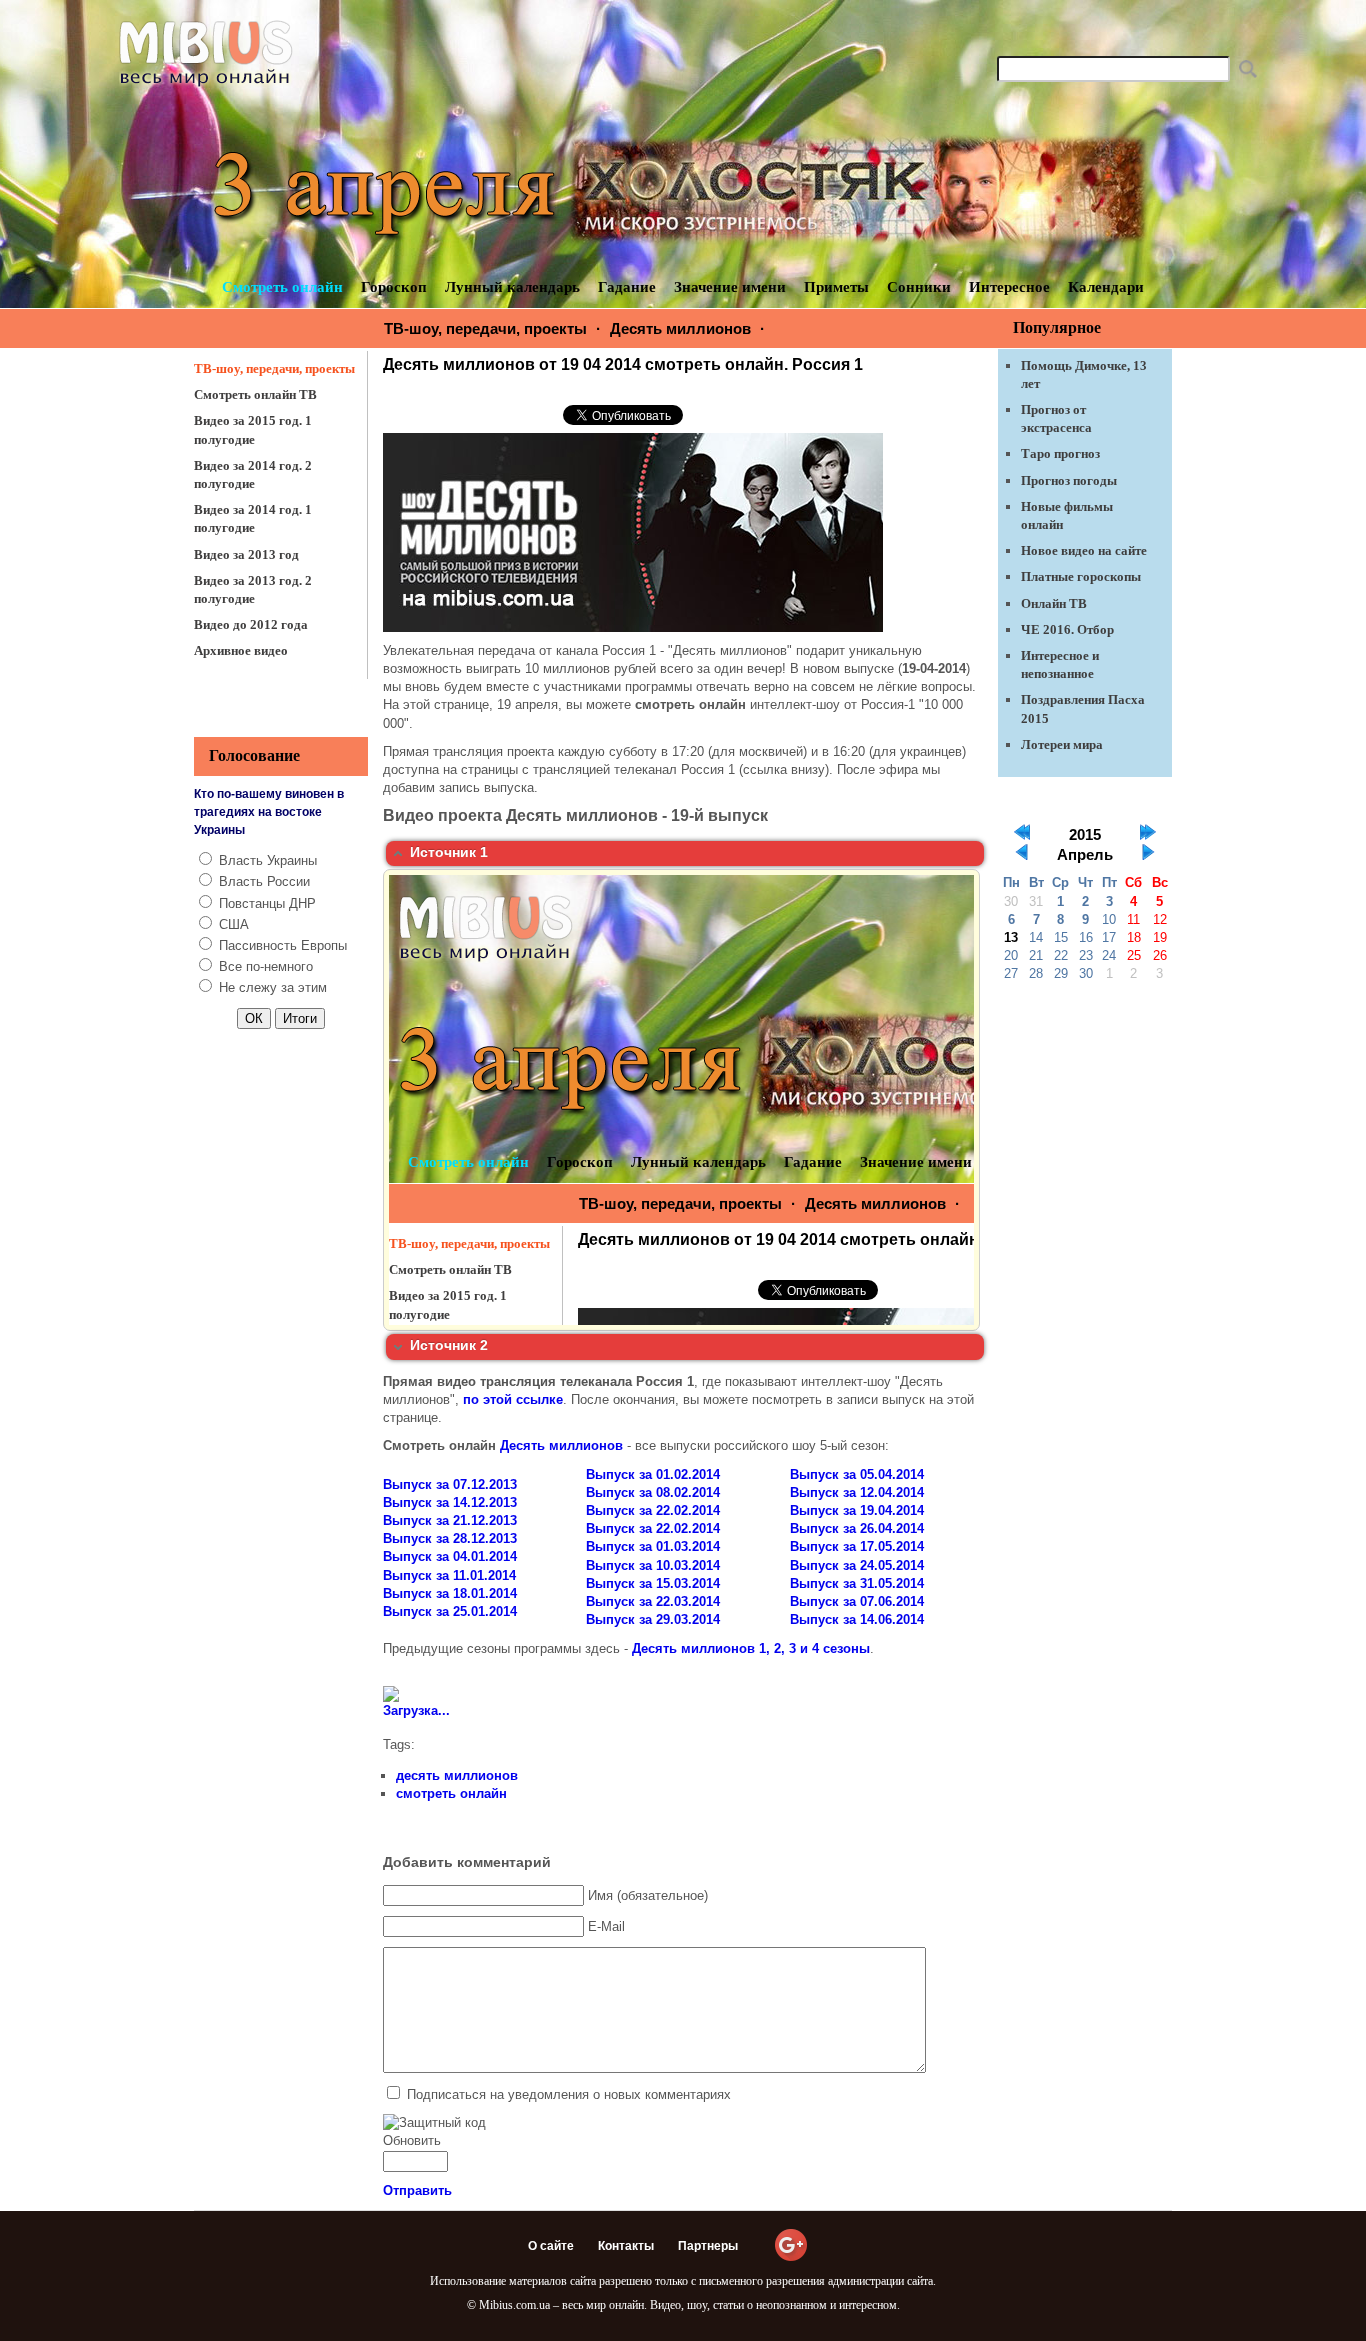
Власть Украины (268, 860)
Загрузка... (416, 1710)
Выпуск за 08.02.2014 (653, 1492)
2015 (1085, 835)
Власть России (264, 881)
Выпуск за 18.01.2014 (450, 1593)
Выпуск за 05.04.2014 (857, 1474)
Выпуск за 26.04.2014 (857, 1528)
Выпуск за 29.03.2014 (653, 1619)
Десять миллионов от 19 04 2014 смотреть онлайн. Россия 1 (623, 364)
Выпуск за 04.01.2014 (450, 1556)
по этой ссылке (513, 1399)
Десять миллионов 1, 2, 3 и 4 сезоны (751, 1648)
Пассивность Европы (283, 945)
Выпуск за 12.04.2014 (857, 1492)
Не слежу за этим (273, 987)
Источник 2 (449, 1345)
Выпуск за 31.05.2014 (857, 1583)
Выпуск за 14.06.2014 (857, 1619)
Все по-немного (266, 966)
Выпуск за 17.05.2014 (857, 1546)
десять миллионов (457, 1775)
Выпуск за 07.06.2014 (857, 1601)
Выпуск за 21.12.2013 (450, 1520)
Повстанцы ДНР (267, 903)
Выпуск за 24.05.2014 (857, 1565)
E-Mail (606, 1926)
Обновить (412, 2140)
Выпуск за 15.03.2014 (653, 1583)
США (234, 924)
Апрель (1085, 855)
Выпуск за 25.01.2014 (450, 1611)
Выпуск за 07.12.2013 (450, 1484)
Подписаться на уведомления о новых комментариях (569, 2094)
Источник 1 (449, 852)
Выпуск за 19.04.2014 (857, 1510)
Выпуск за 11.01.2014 (449, 1575)
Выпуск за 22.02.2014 (653, 1510)
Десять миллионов (680, 328)
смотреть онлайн (451, 1793)
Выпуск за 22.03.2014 (653, 1601)
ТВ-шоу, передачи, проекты (485, 328)
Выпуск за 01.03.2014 (653, 1546)
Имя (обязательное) (648, 1895)
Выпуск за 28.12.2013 (450, 1538)
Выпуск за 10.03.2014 (653, 1565)
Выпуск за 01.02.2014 (653, 1474)
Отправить (417, 2190)
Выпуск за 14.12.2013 (450, 1502)
